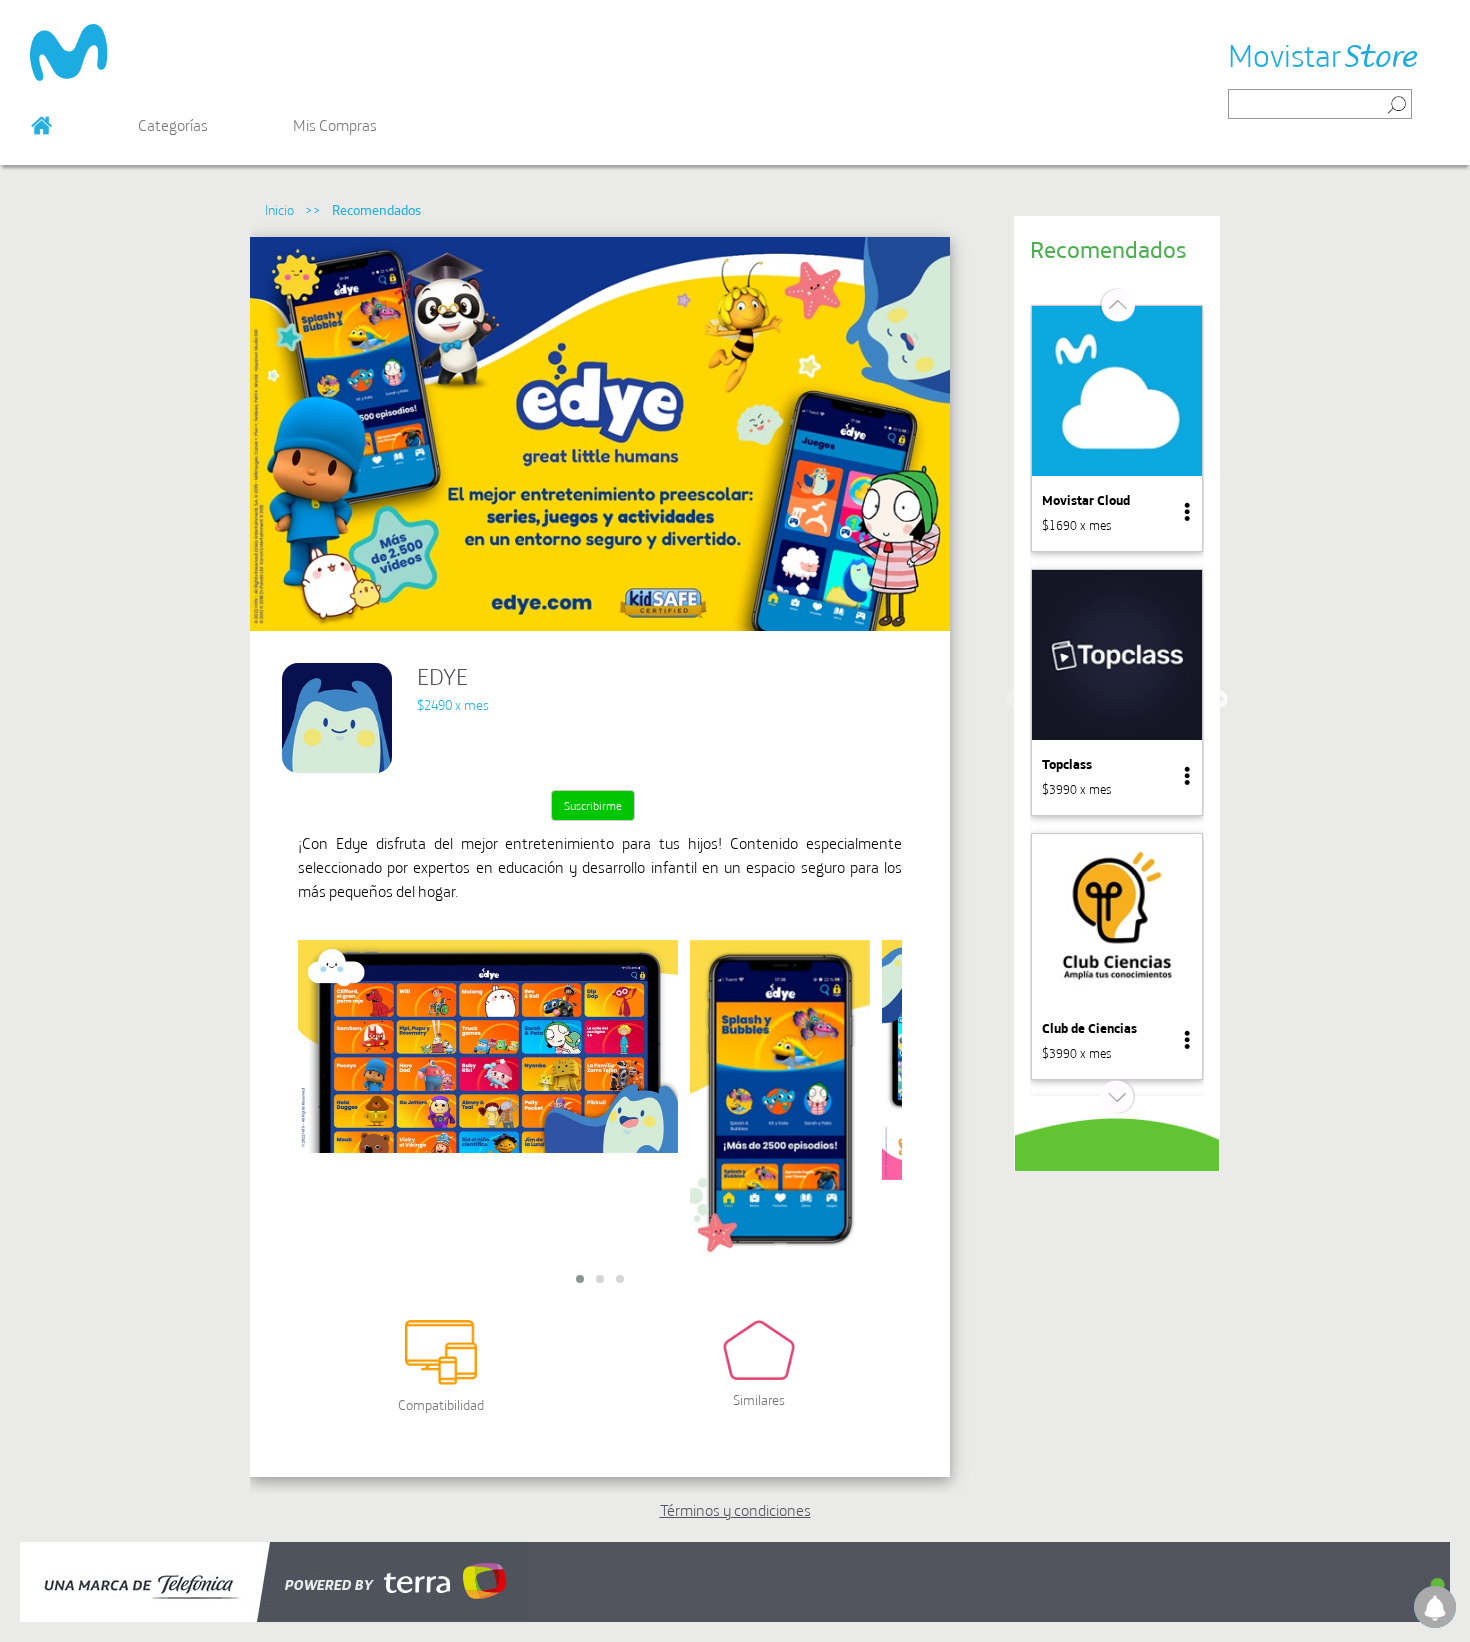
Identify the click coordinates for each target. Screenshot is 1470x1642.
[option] (1117, 428)
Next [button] (1219, 700)
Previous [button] (1015, 700)
